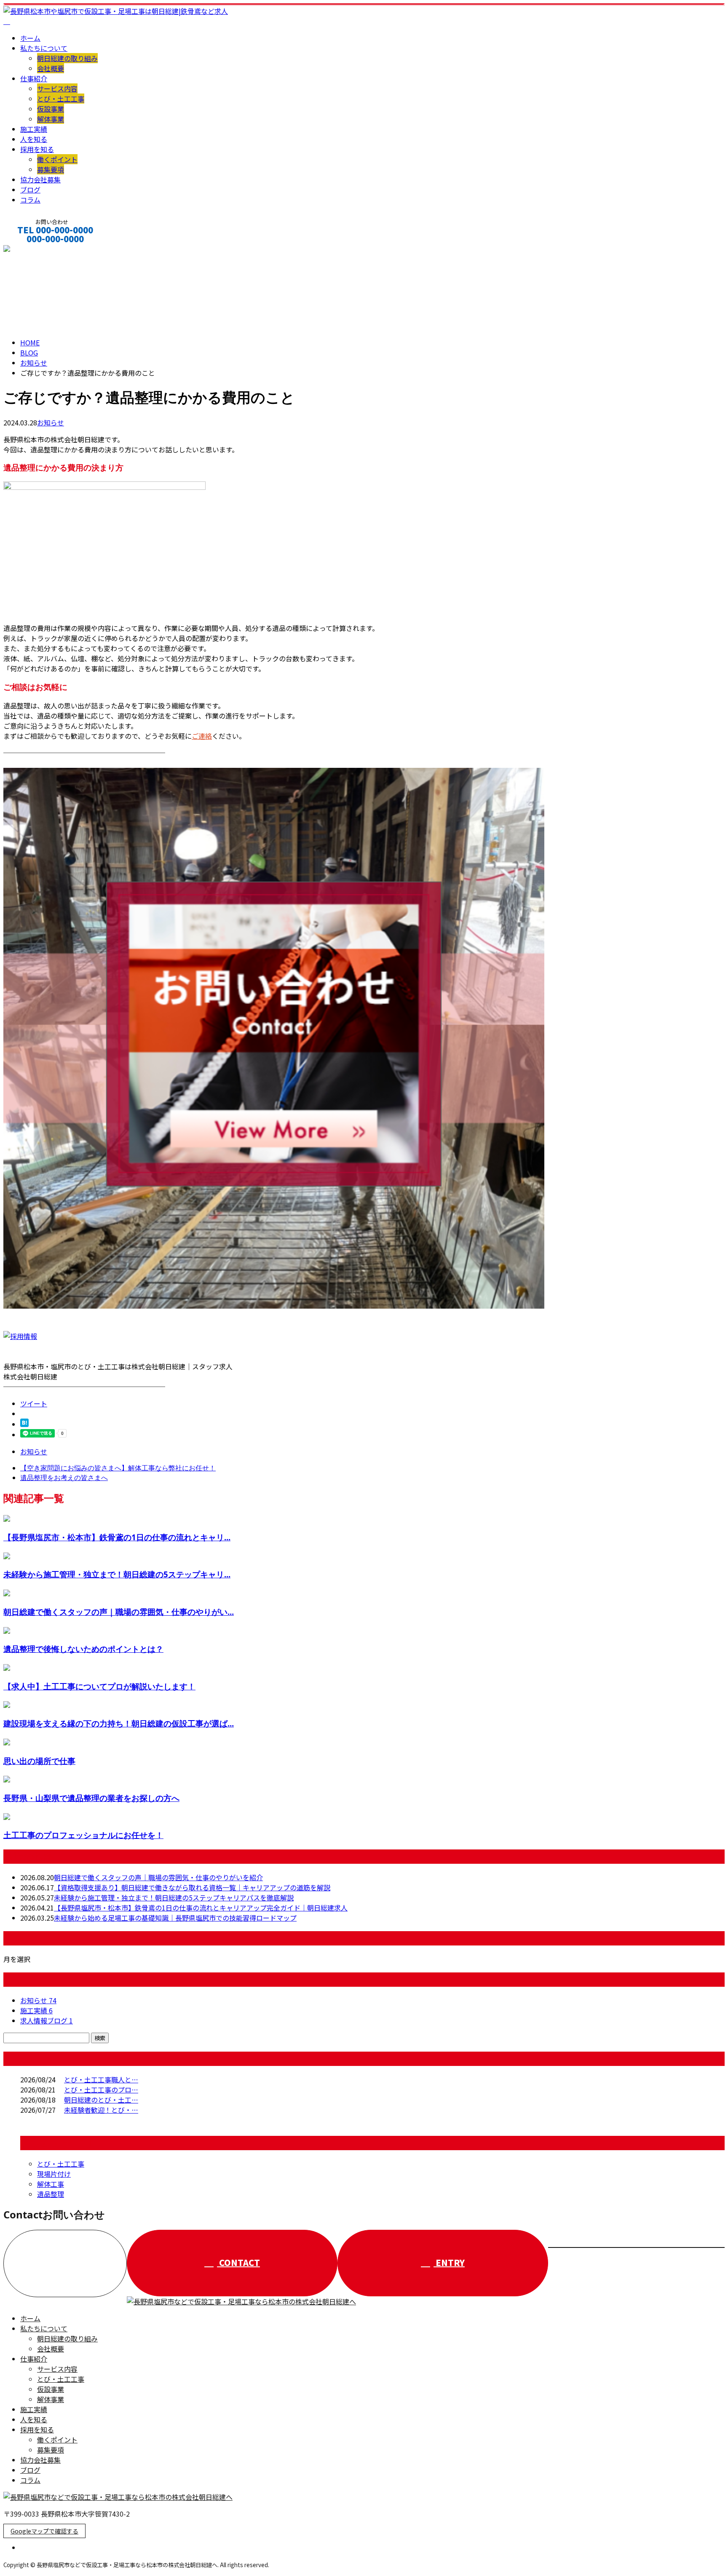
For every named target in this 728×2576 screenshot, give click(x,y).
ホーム (30, 38)
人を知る (34, 139)
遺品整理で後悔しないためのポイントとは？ (83, 1649)
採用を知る (37, 149)
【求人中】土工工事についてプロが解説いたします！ (99, 1686)
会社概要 (51, 68)
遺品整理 (51, 2194)
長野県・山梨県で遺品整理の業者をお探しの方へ (91, 1798)
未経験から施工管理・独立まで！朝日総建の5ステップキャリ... (117, 1574)
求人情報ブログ (47, 2020)
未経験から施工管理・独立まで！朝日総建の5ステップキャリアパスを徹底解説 (174, 1897)
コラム (30, 200)
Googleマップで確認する (44, 2531)
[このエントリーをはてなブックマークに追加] (24, 1424)
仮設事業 (51, 109)
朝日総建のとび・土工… (101, 2100)
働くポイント (57, 159)
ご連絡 (202, 736)
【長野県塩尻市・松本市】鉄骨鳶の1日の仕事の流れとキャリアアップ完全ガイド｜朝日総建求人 (201, 1908)
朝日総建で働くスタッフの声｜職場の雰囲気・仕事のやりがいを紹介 (158, 1877)
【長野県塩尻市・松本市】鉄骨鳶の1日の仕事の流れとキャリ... (117, 1537)
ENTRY (449, 2262)
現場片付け (54, 2174)
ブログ (30, 190)
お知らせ (51, 422)
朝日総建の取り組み (67, 58)
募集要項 (51, 169)
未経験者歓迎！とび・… (101, 2110)
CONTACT (33, 250)
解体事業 (51, 119)
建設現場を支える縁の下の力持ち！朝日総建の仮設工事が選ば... (119, 1723)
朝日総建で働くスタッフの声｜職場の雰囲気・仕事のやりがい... (119, 1612)
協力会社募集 (40, 179)
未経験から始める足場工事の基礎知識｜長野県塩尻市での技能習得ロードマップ (175, 1918)
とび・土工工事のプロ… (101, 2090)
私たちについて (44, 48)
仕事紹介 (34, 78)
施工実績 (34, 129)
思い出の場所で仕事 (39, 1761)
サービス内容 (57, 88)
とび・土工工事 (61, 99)
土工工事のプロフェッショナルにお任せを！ (83, 1835)
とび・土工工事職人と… (101, 2079)
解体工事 (51, 2184)
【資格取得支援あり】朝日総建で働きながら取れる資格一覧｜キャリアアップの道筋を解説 (192, 1887)
